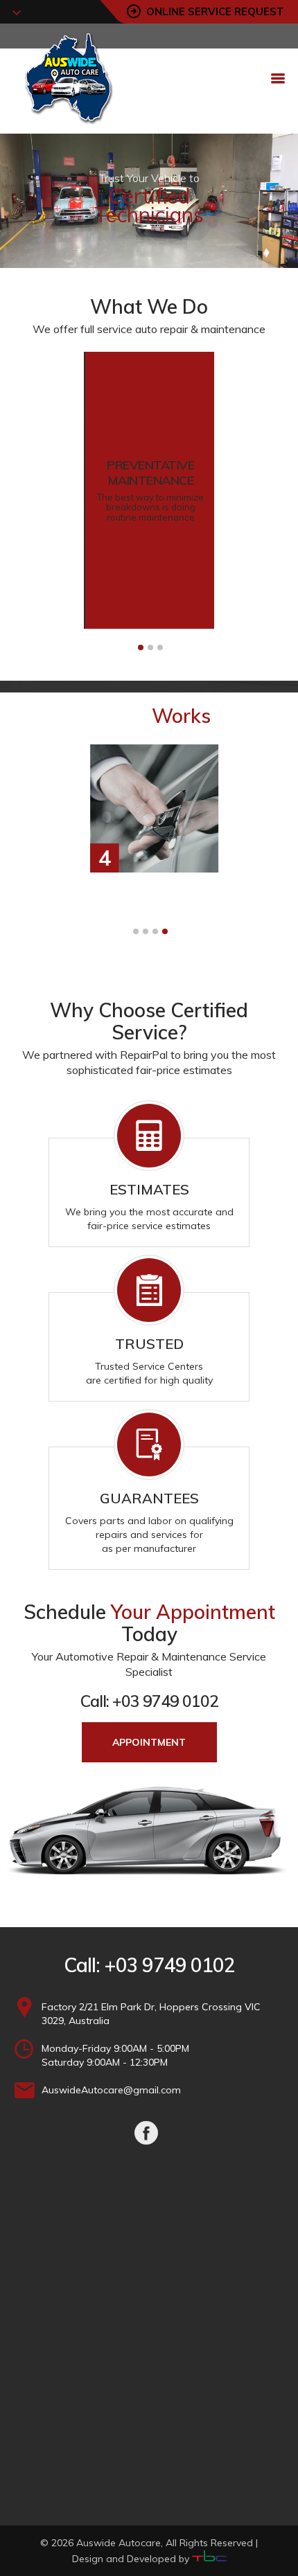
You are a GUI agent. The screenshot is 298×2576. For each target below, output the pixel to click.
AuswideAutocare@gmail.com (111, 2090)
